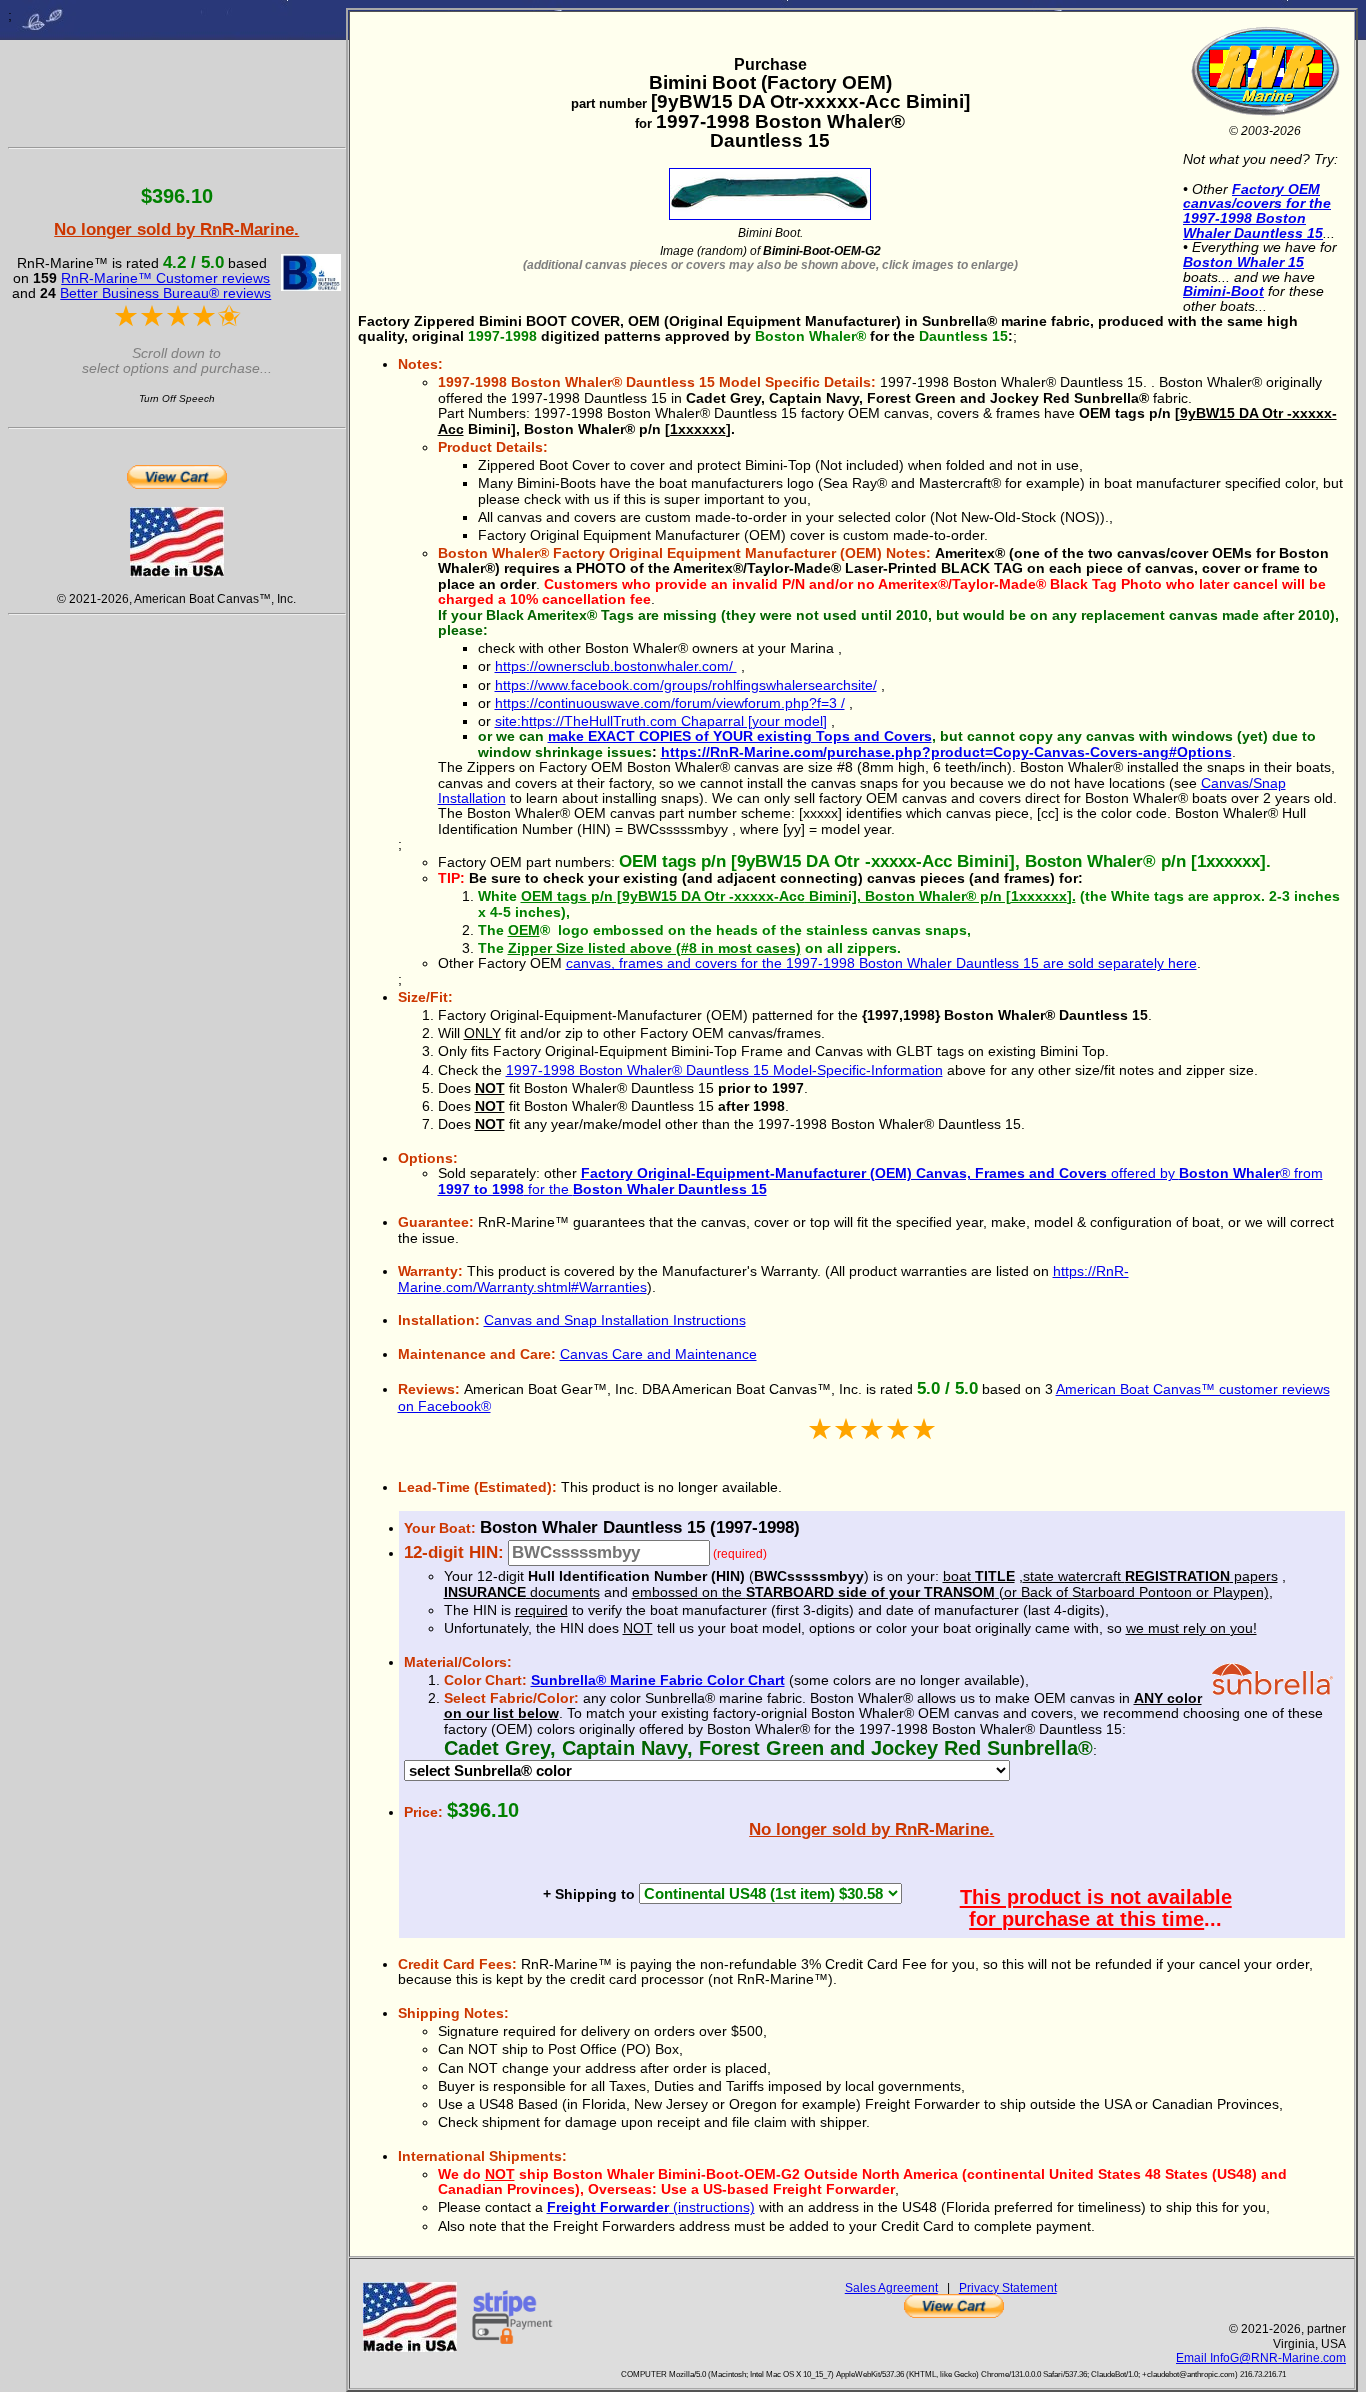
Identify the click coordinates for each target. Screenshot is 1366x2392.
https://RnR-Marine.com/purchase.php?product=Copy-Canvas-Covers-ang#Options (946, 752)
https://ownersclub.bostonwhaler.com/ (616, 666)
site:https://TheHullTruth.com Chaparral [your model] (661, 721)
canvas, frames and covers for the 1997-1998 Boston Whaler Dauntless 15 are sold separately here (881, 963)
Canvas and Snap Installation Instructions (615, 1320)
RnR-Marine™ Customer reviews (165, 278)
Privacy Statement (1008, 2287)
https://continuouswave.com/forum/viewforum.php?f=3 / (670, 703)
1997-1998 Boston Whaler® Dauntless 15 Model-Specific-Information (724, 1070)
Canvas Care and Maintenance (658, 1354)
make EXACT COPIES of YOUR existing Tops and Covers (740, 736)
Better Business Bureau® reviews (165, 293)
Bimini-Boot (1223, 291)
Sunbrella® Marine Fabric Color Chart (658, 1680)
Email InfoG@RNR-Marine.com (1261, 2357)
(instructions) (651, 2207)
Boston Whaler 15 (1243, 262)
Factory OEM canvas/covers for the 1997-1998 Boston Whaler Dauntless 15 (1257, 211)
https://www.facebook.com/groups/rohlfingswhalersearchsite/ (686, 685)
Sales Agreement (891, 2287)
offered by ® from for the (880, 1180)
